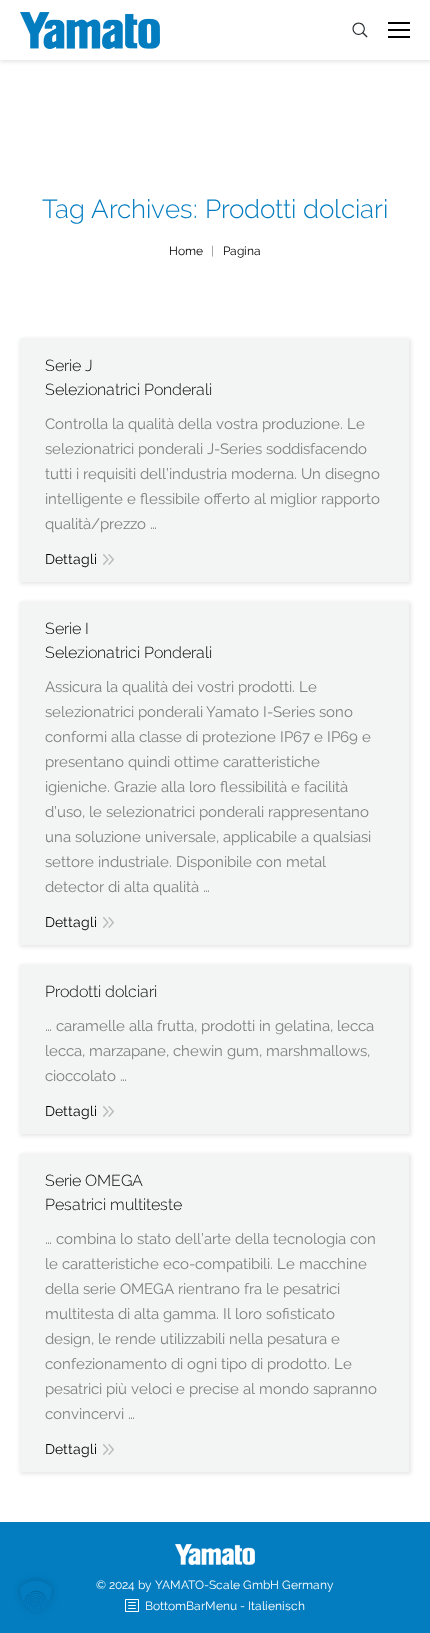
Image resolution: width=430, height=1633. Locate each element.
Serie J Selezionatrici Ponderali (128, 377)
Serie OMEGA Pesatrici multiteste (113, 1192)
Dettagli (71, 559)
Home (186, 251)
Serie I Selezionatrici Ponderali (128, 640)
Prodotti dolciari (101, 991)
